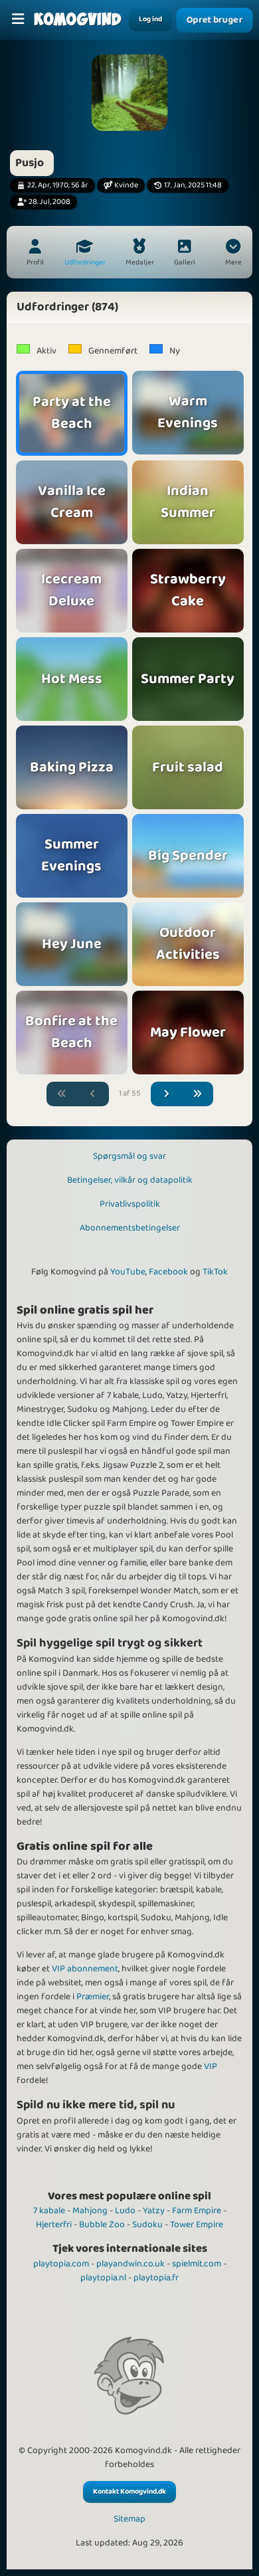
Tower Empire (197, 2225)
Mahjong (90, 2211)
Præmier (93, 1997)
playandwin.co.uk (130, 2264)
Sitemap (129, 2519)
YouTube (128, 1272)
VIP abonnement (85, 1969)
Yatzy (154, 2211)
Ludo (125, 2211)
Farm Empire (197, 2211)
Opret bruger (215, 20)
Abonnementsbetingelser (130, 1228)
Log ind (150, 19)
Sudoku (147, 2225)
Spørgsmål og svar (129, 1156)
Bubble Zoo (102, 2225)
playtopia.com (61, 2264)
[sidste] (197, 1094)
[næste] (167, 1094)
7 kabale (49, 2211)
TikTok (215, 1272)
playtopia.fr (156, 2278)
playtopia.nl (103, 2278)
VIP (211, 2066)
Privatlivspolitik (130, 1204)
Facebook (168, 1272)
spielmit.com (197, 2264)
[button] (233, 254)
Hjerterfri (54, 2225)
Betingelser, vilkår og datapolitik (130, 1180)
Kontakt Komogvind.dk (129, 2492)
